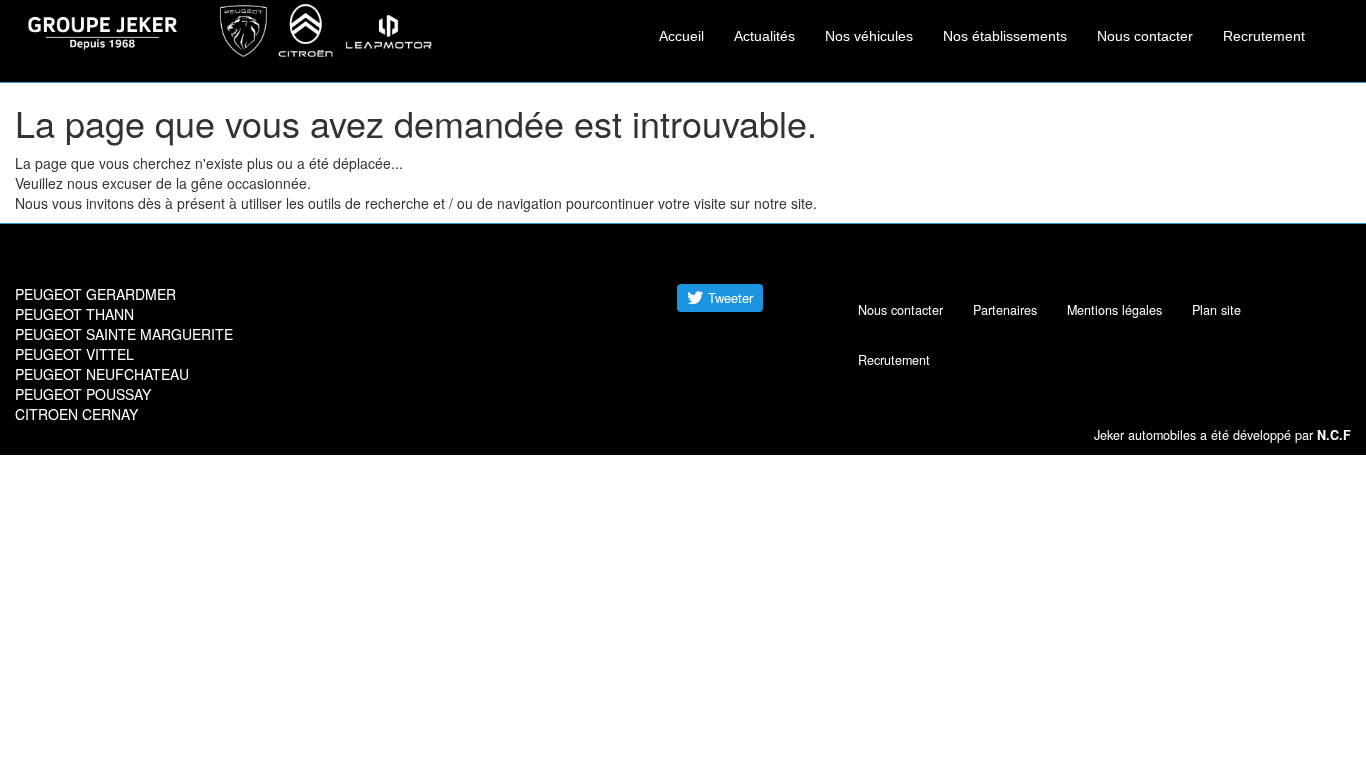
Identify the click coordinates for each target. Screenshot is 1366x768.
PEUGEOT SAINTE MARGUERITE (124, 334)
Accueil (681, 36)
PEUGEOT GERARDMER (95, 294)
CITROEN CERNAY (76, 414)
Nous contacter (1145, 36)
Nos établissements (1005, 36)
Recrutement (1264, 36)
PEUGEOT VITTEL (74, 354)
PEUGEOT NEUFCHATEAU (102, 374)
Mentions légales (1114, 310)
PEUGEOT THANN (74, 314)
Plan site (1216, 310)
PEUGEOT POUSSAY (83, 394)
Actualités (764, 36)
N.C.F (1334, 435)
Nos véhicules (869, 36)
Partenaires (1005, 310)
